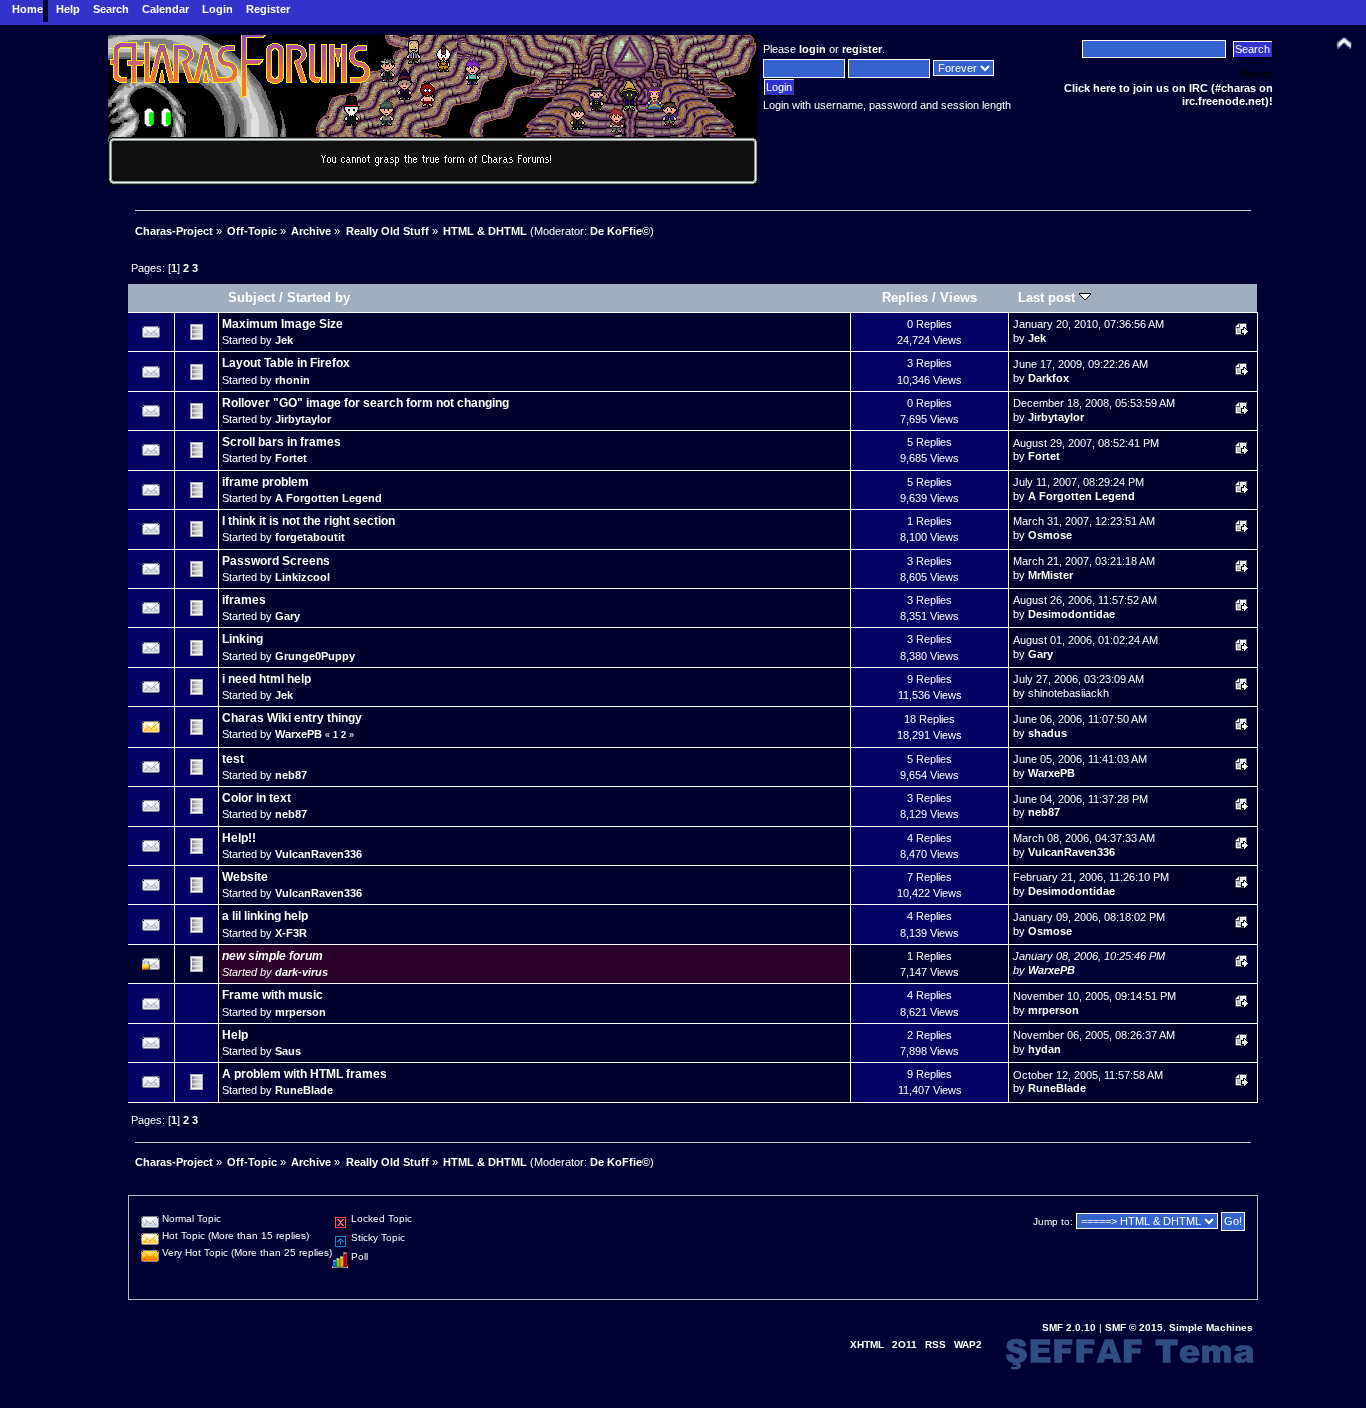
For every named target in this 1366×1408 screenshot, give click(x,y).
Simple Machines (1211, 1327)
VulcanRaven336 (318, 854)
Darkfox (1048, 378)
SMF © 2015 (1134, 1327)
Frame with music (272, 995)
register (862, 49)
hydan (1044, 1049)
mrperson (300, 1012)
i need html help (266, 679)
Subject (251, 297)
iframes (244, 600)
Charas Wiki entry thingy (292, 718)
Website (245, 877)
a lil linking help (265, 916)
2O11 (904, 1344)
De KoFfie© (620, 231)
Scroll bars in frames (281, 442)
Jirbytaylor (303, 419)
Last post (1048, 297)
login (812, 49)
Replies (905, 297)
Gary (287, 616)
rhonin (292, 380)
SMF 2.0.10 (1069, 1327)
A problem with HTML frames (304, 1074)
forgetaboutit (310, 537)
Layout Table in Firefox (286, 363)
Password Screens (276, 561)
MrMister (1050, 575)
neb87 (291, 775)
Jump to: (1053, 1221)
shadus (1047, 733)
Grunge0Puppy (315, 656)
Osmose (1050, 535)
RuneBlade (304, 1090)
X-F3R (291, 933)
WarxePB (298, 734)
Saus (288, 1051)
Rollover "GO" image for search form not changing (365, 403)
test (233, 759)
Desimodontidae (1071, 614)
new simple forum (272, 956)
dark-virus (301, 972)
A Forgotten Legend (328, 498)
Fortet (291, 458)
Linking (242, 639)
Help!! (239, 838)
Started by (318, 297)
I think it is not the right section (308, 521)
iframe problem (265, 482)
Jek (284, 340)
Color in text (256, 798)
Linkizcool (302, 577)
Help (235, 1035)
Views (958, 297)
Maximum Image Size (282, 324)
